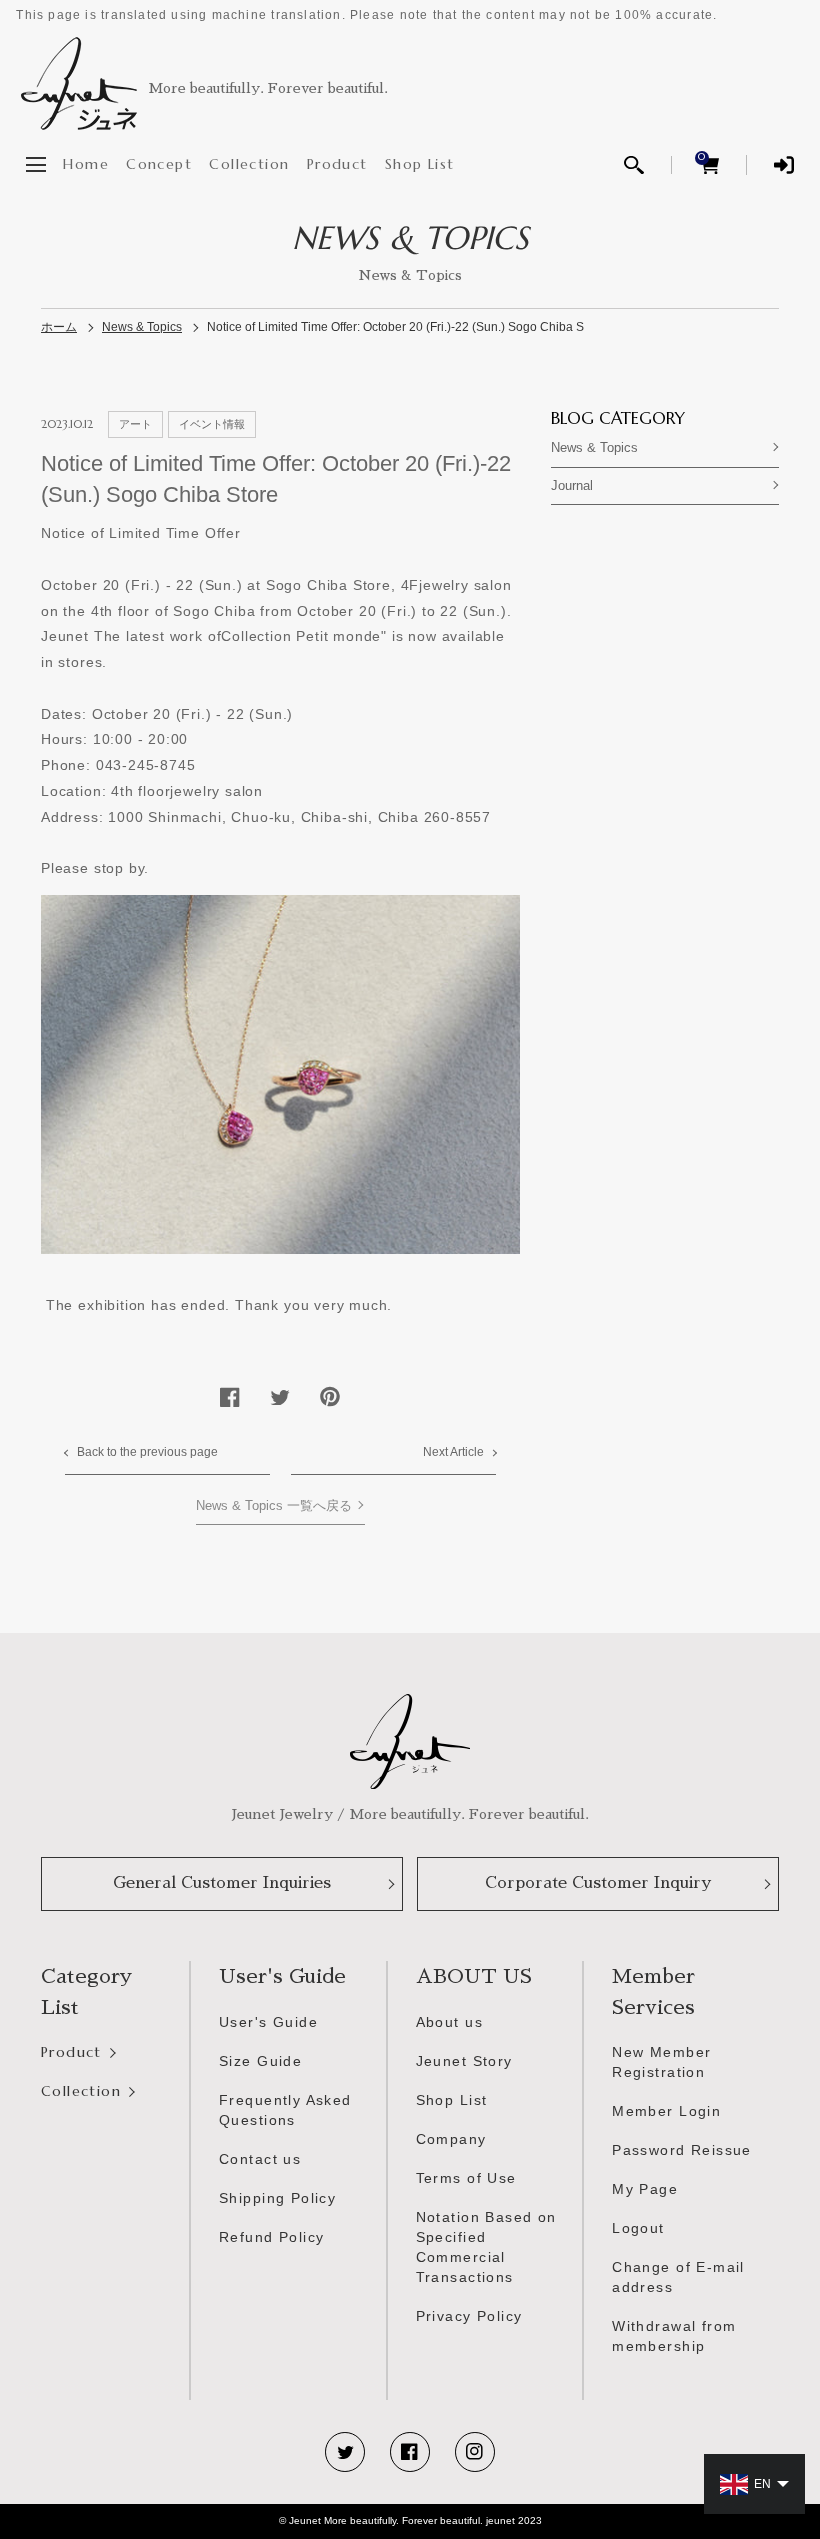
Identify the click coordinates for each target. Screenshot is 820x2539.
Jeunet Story (464, 2061)
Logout (638, 2228)
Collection (249, 164)
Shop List (420, 164)
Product (337, 164)
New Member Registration (661, 2062)
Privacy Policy (469, 2316)
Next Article (453, 1452)
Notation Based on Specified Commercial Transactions (486, 2246)
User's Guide (268, 2022)
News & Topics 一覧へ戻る (274, 1506)
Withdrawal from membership (674, 2336)
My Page (645, 2189)
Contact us (260, 2159)
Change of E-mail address (678, 2277)
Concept (159, 164)
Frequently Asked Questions (285, 2110)
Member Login (666, 2111)
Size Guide (260, 2061)
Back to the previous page (147, 1452)
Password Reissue (682, 2150)
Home (86, 164)
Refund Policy (271, 2237)
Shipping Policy (277, 2198)
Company (451, 2139)
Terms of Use (466, 2178)
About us (449, 2022)
